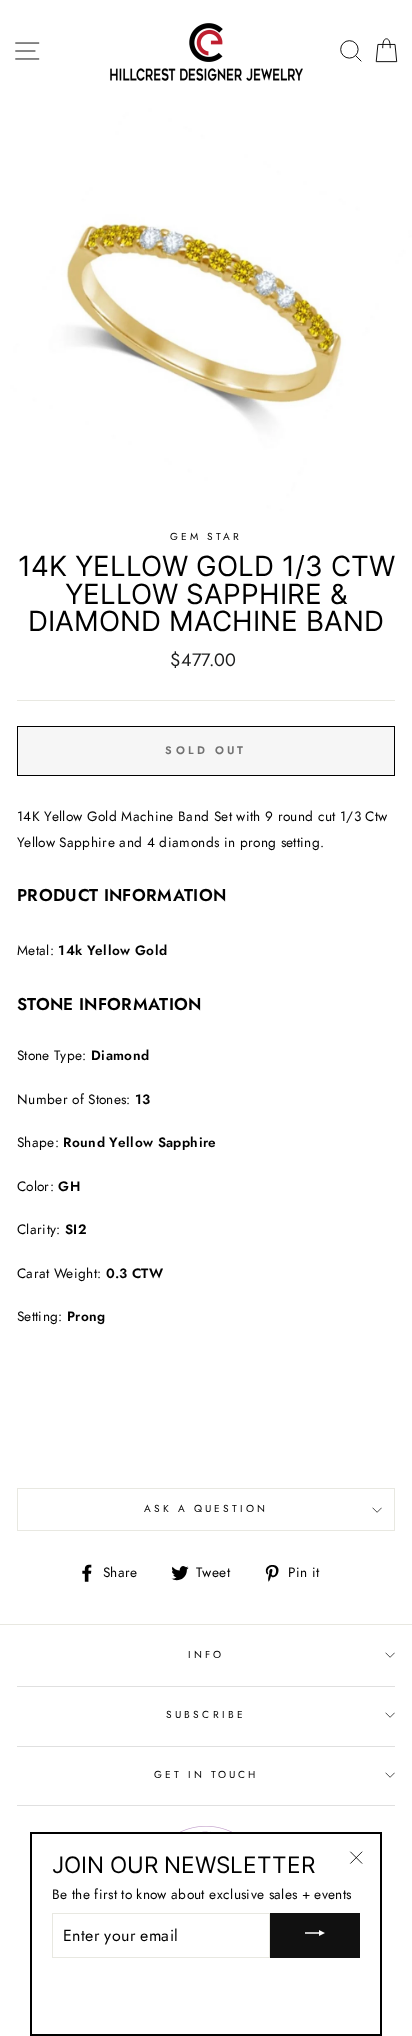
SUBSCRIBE (206, 1714)
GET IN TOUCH (206, 1774)
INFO (206, 1654)
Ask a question (206, 1508)
